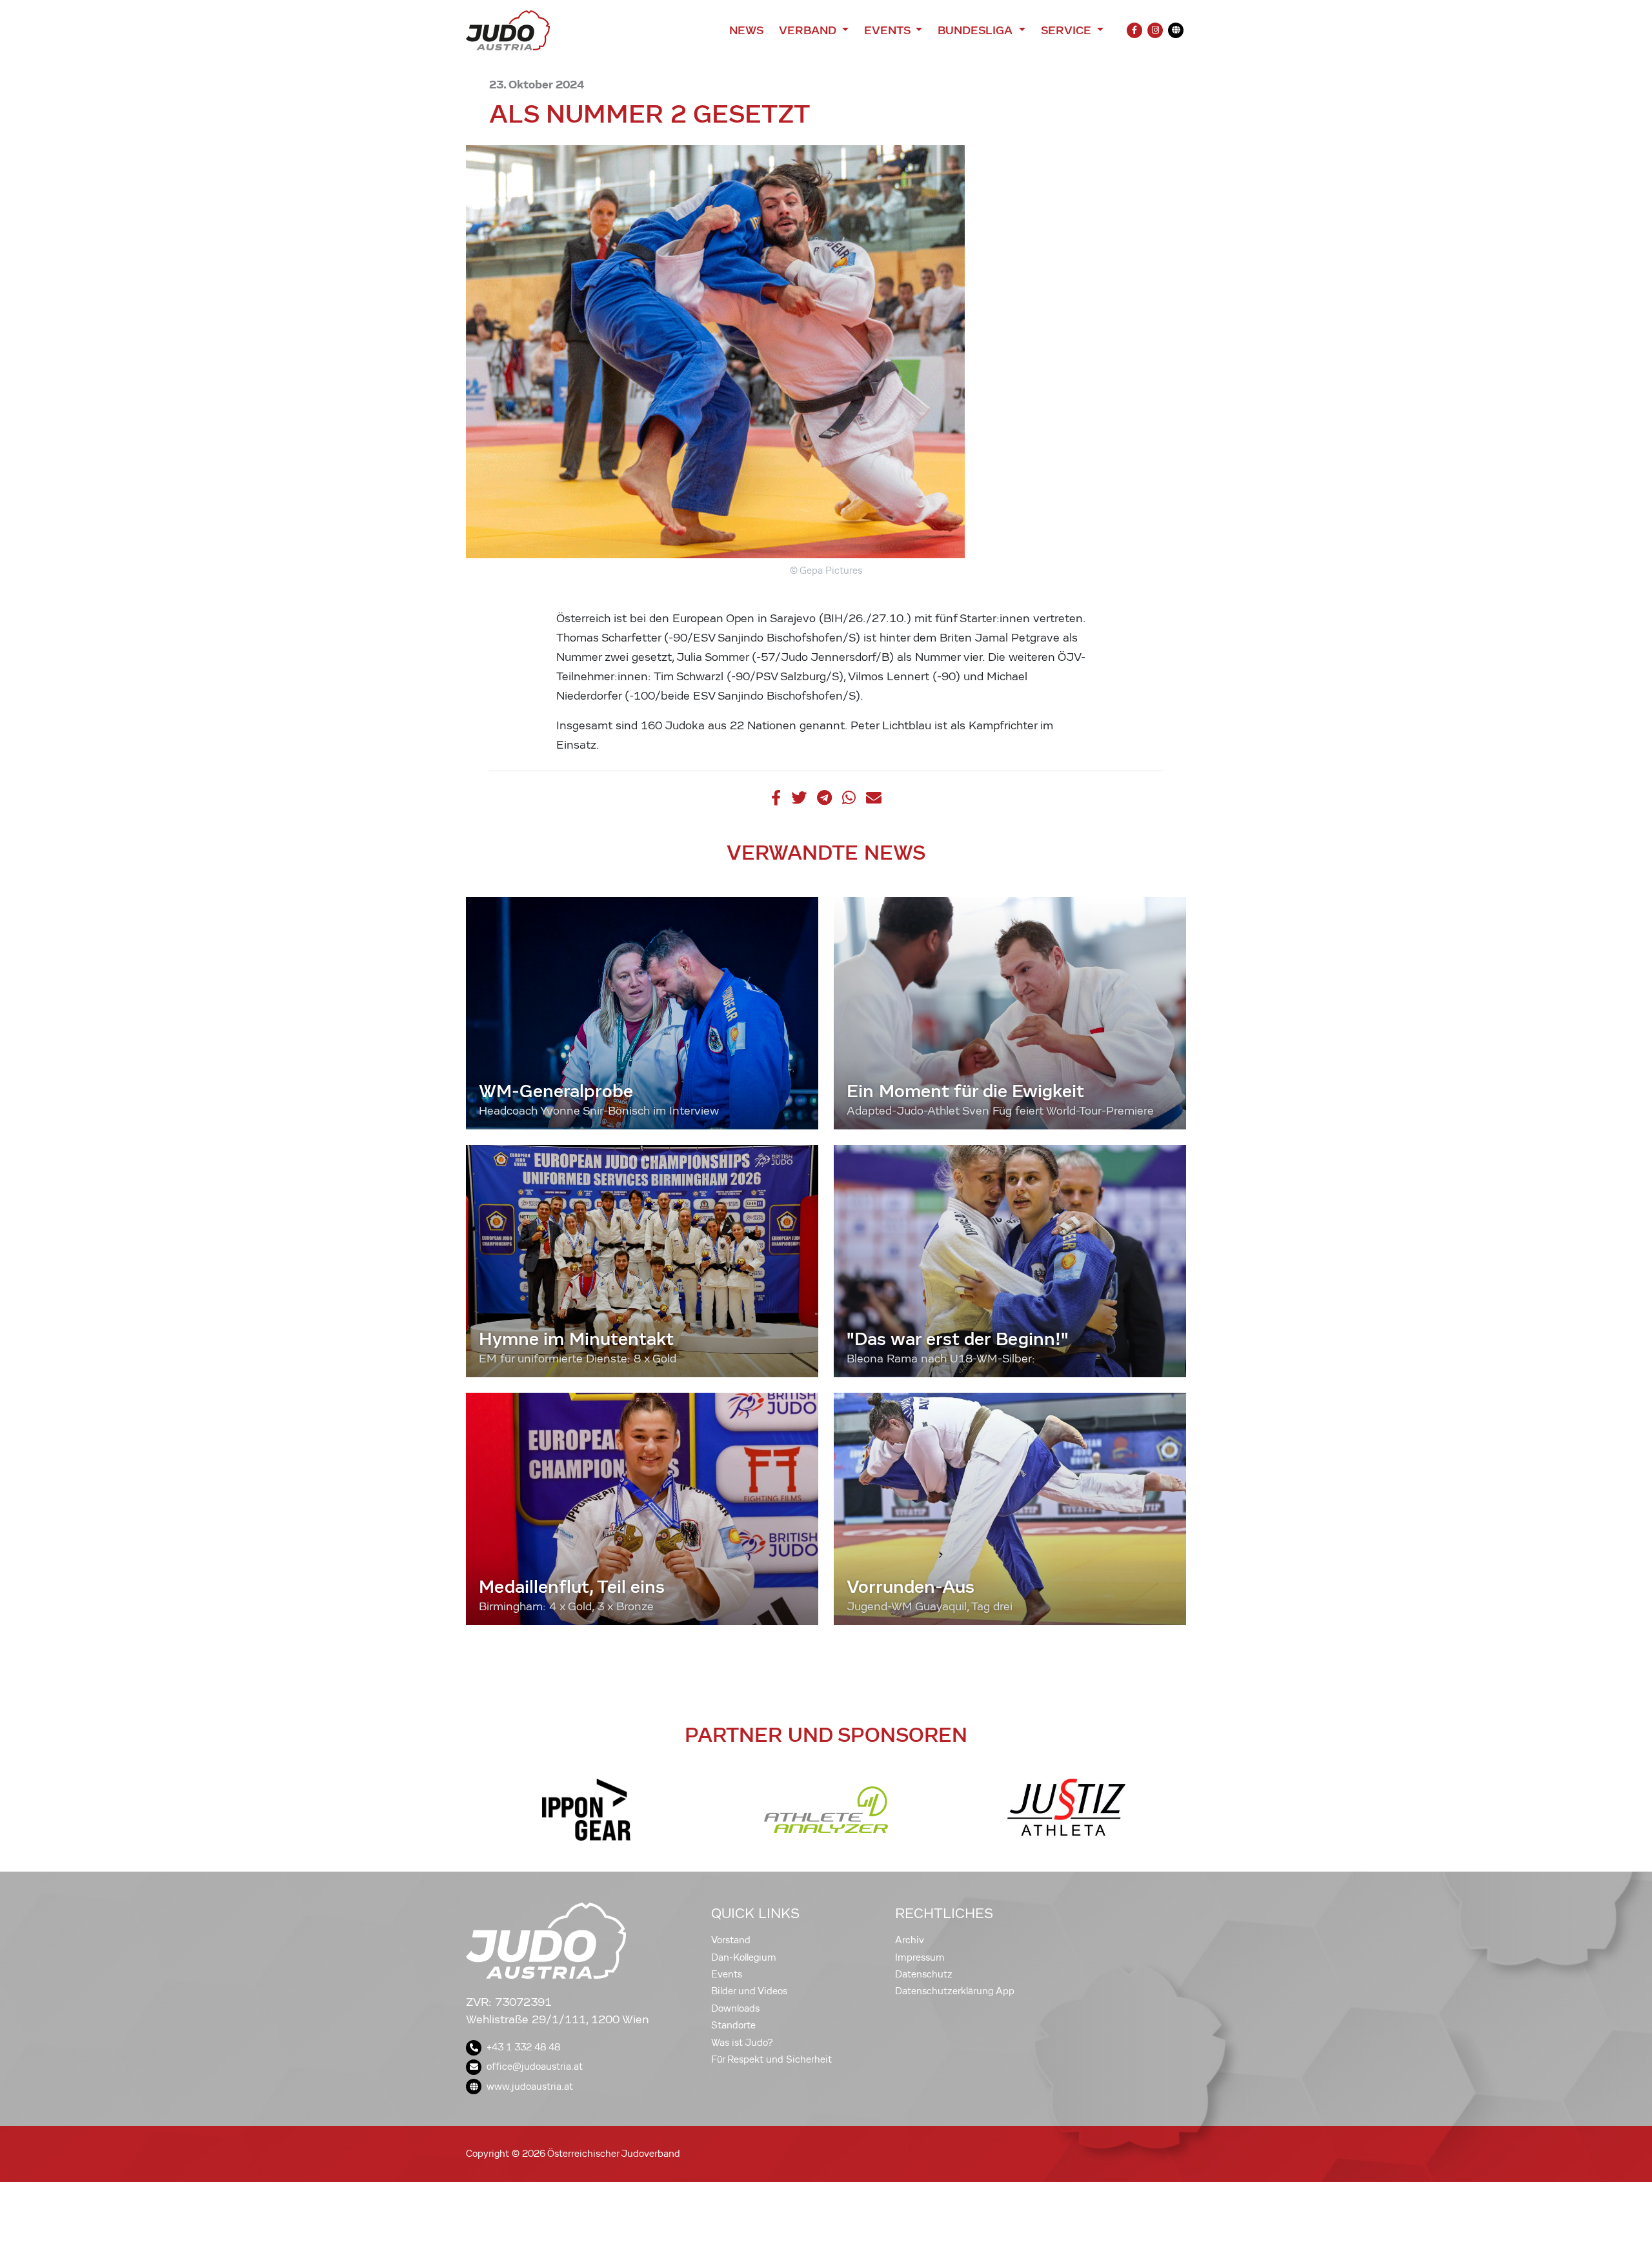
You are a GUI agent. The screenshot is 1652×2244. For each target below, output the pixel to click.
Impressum (920, 1957)
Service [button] (1068, 30)
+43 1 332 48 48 (523, 2047)
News (746, 30)
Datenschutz (924, 1974)
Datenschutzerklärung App (955, 1991)
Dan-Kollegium (744, 1957)
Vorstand (731, 1940)
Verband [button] (809, 30)
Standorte (733, 2025)
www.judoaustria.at (530, 2087)
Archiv (910, 1940)
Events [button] (889, 30)
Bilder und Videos (749, 1991)
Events (727, 1974)
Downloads (735, 2008)
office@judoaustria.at (535, 2067)
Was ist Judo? (742, 2043)
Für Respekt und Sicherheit (771, 2059)
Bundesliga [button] (977, 30)
